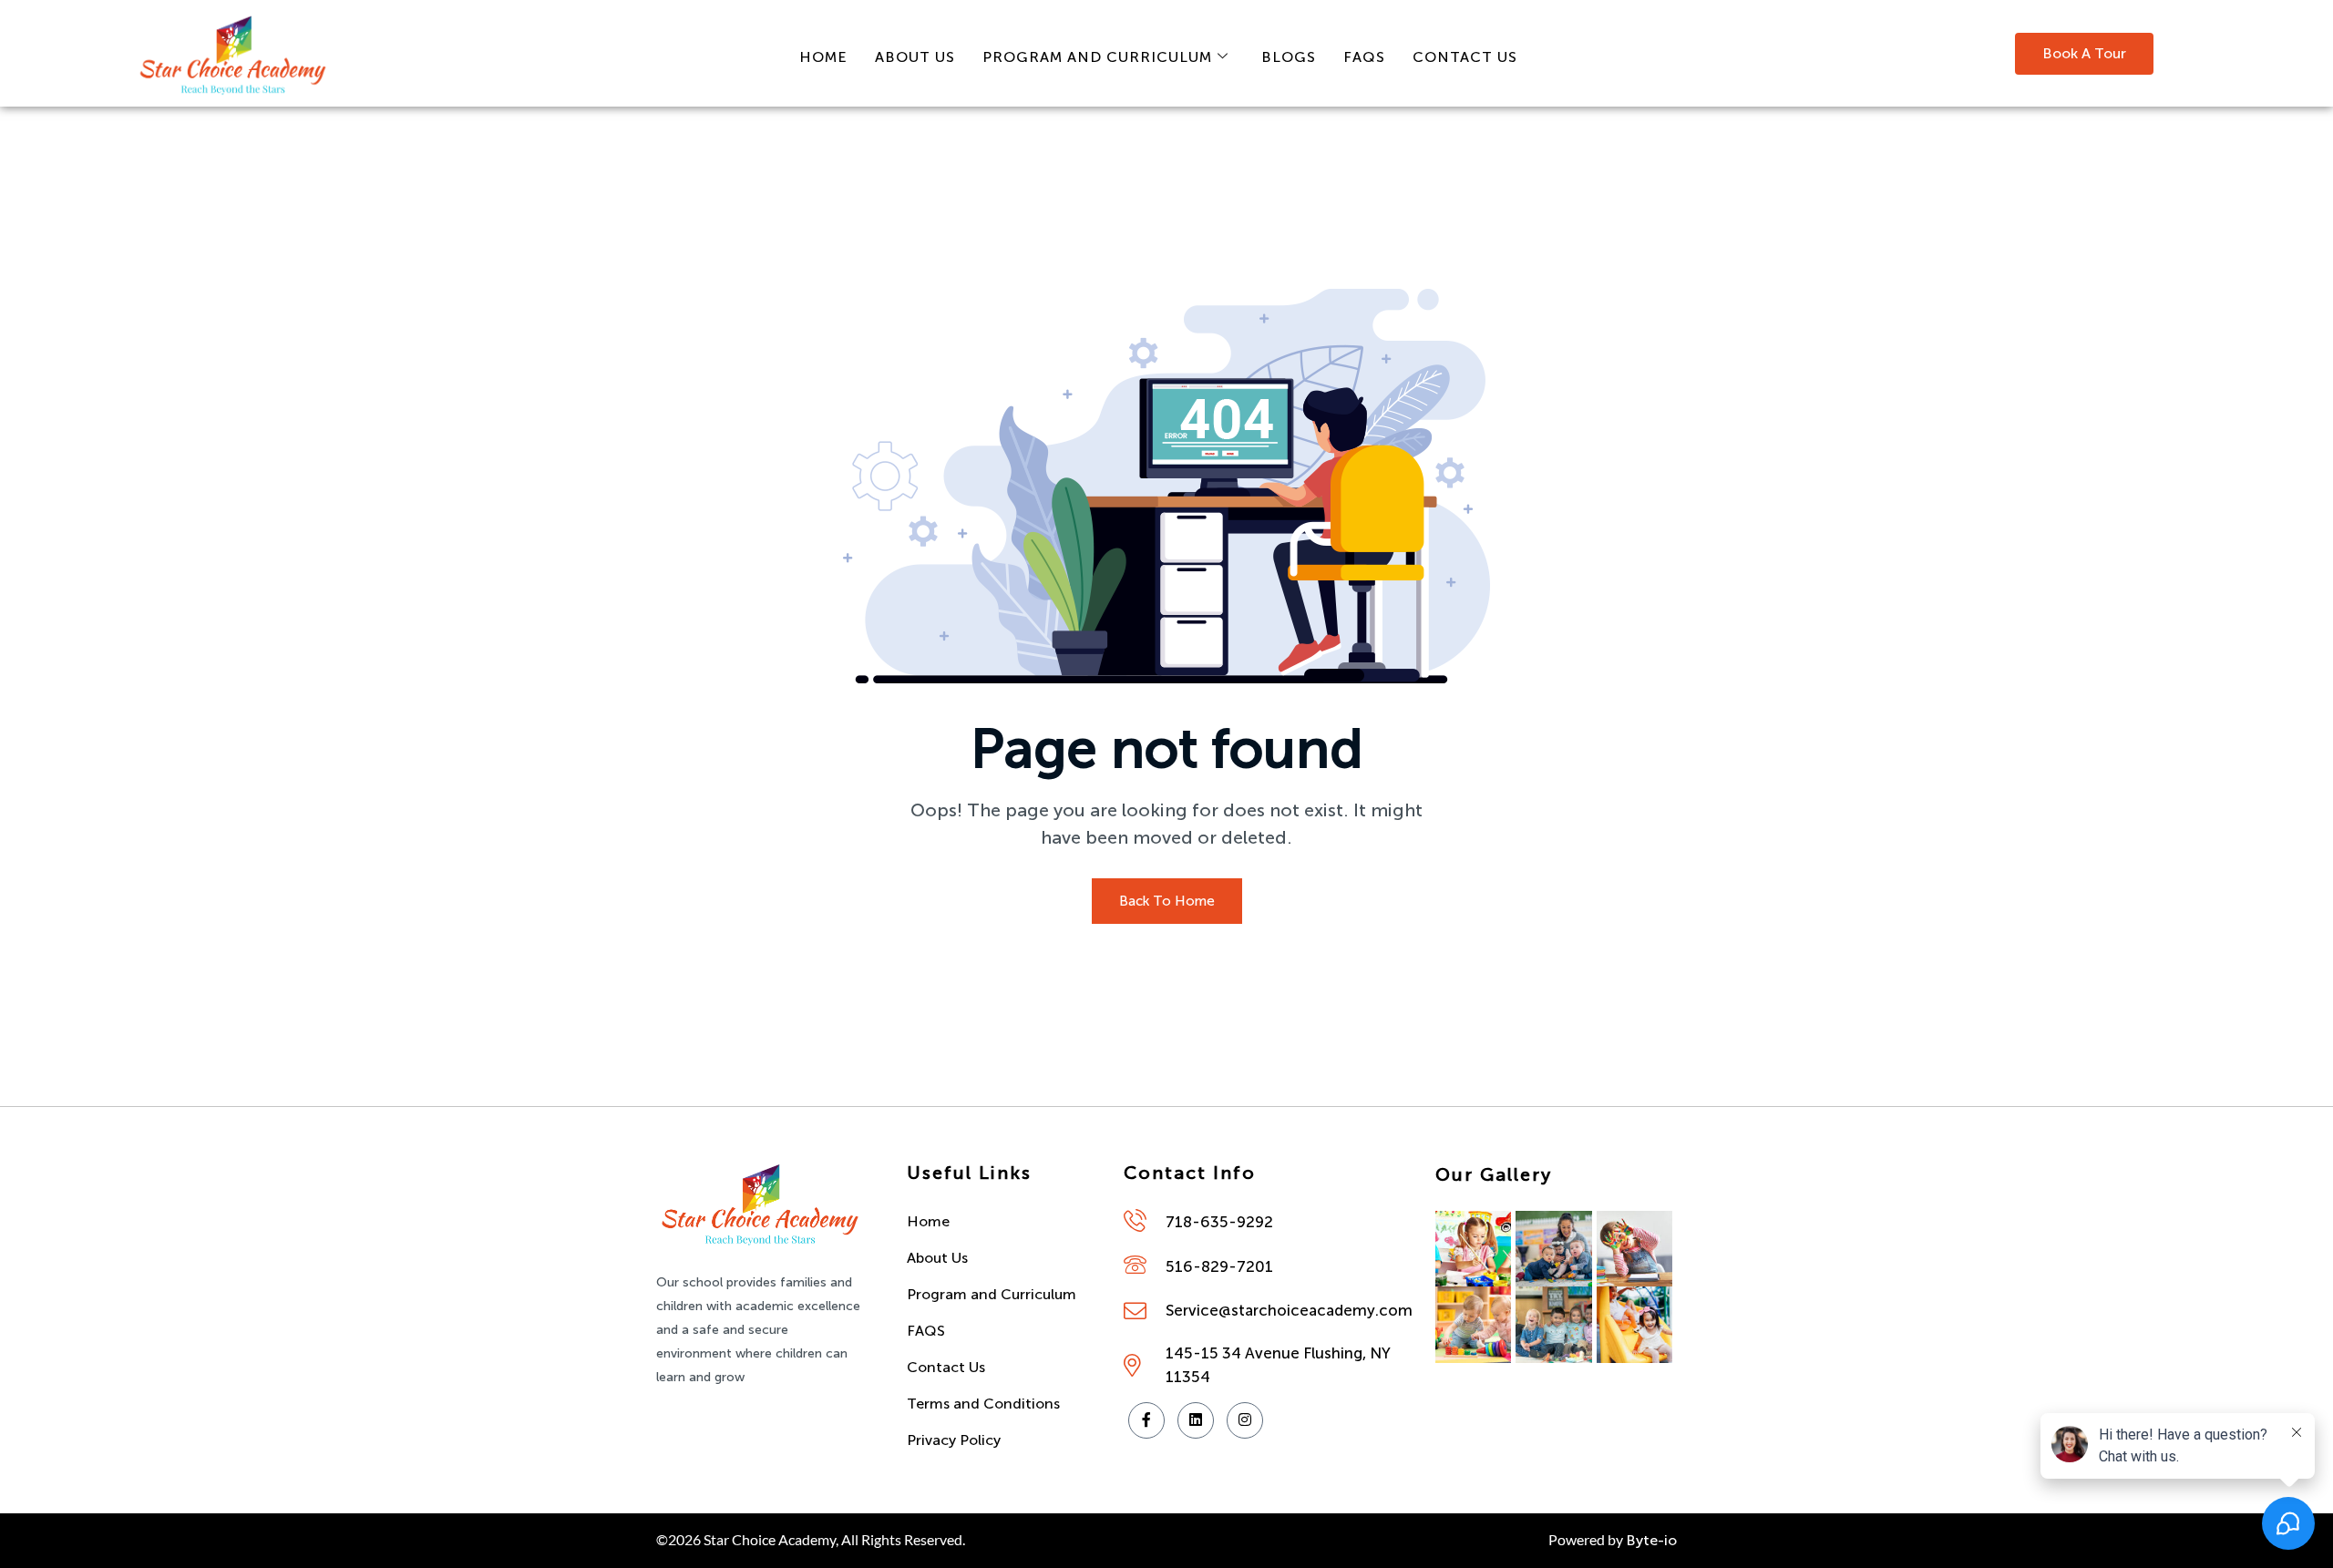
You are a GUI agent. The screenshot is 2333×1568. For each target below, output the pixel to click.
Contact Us (1465, 57)
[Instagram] (1245, 1420)
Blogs (1289, 57)
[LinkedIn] (1196, 1420)
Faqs (1364, 57)
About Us (915, 57)
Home (823, 57)
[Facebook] (1146, 1420)
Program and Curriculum (1097, 57)
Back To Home (1167, 901)
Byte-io (1651, 1540)
